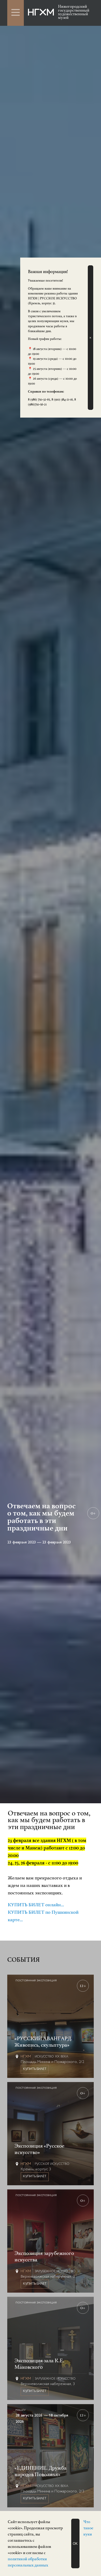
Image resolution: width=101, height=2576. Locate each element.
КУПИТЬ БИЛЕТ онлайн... (36, 1905)
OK (75, 2544)
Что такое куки (88, 2528)
